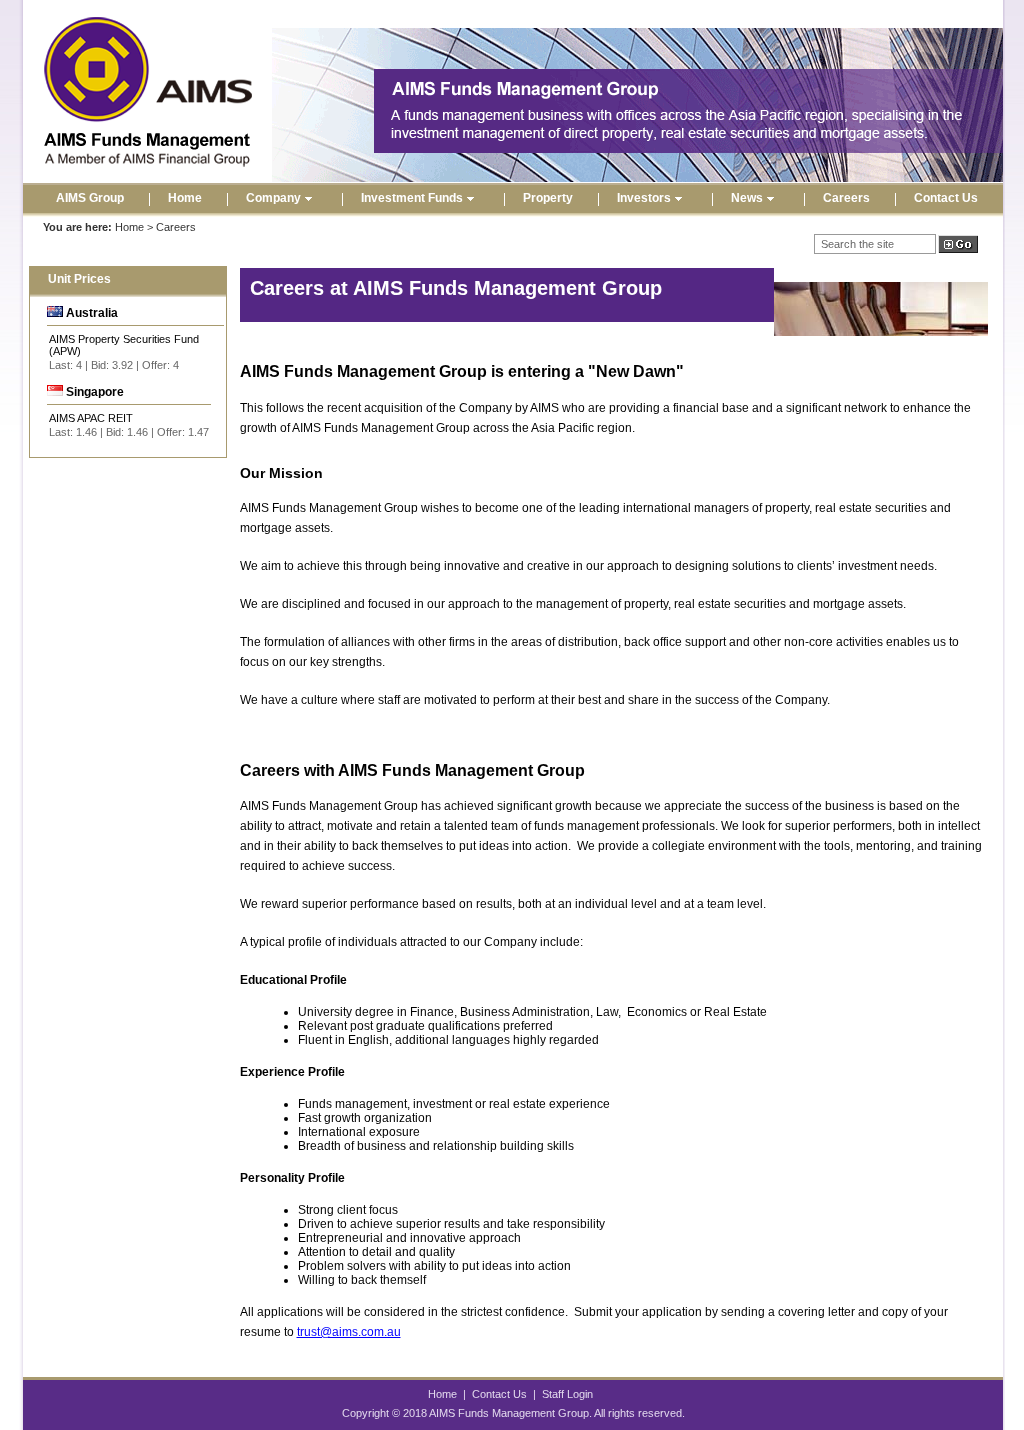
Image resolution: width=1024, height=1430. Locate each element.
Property (548, 198)
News (747, 198)
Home (185, 198)
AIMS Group (90, 198)
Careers (846, 198)
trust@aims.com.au (349, 1332)
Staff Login (567, 1394)
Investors (644, 198)
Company (273, 198)
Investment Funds (412, 198)
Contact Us (946, 198)
